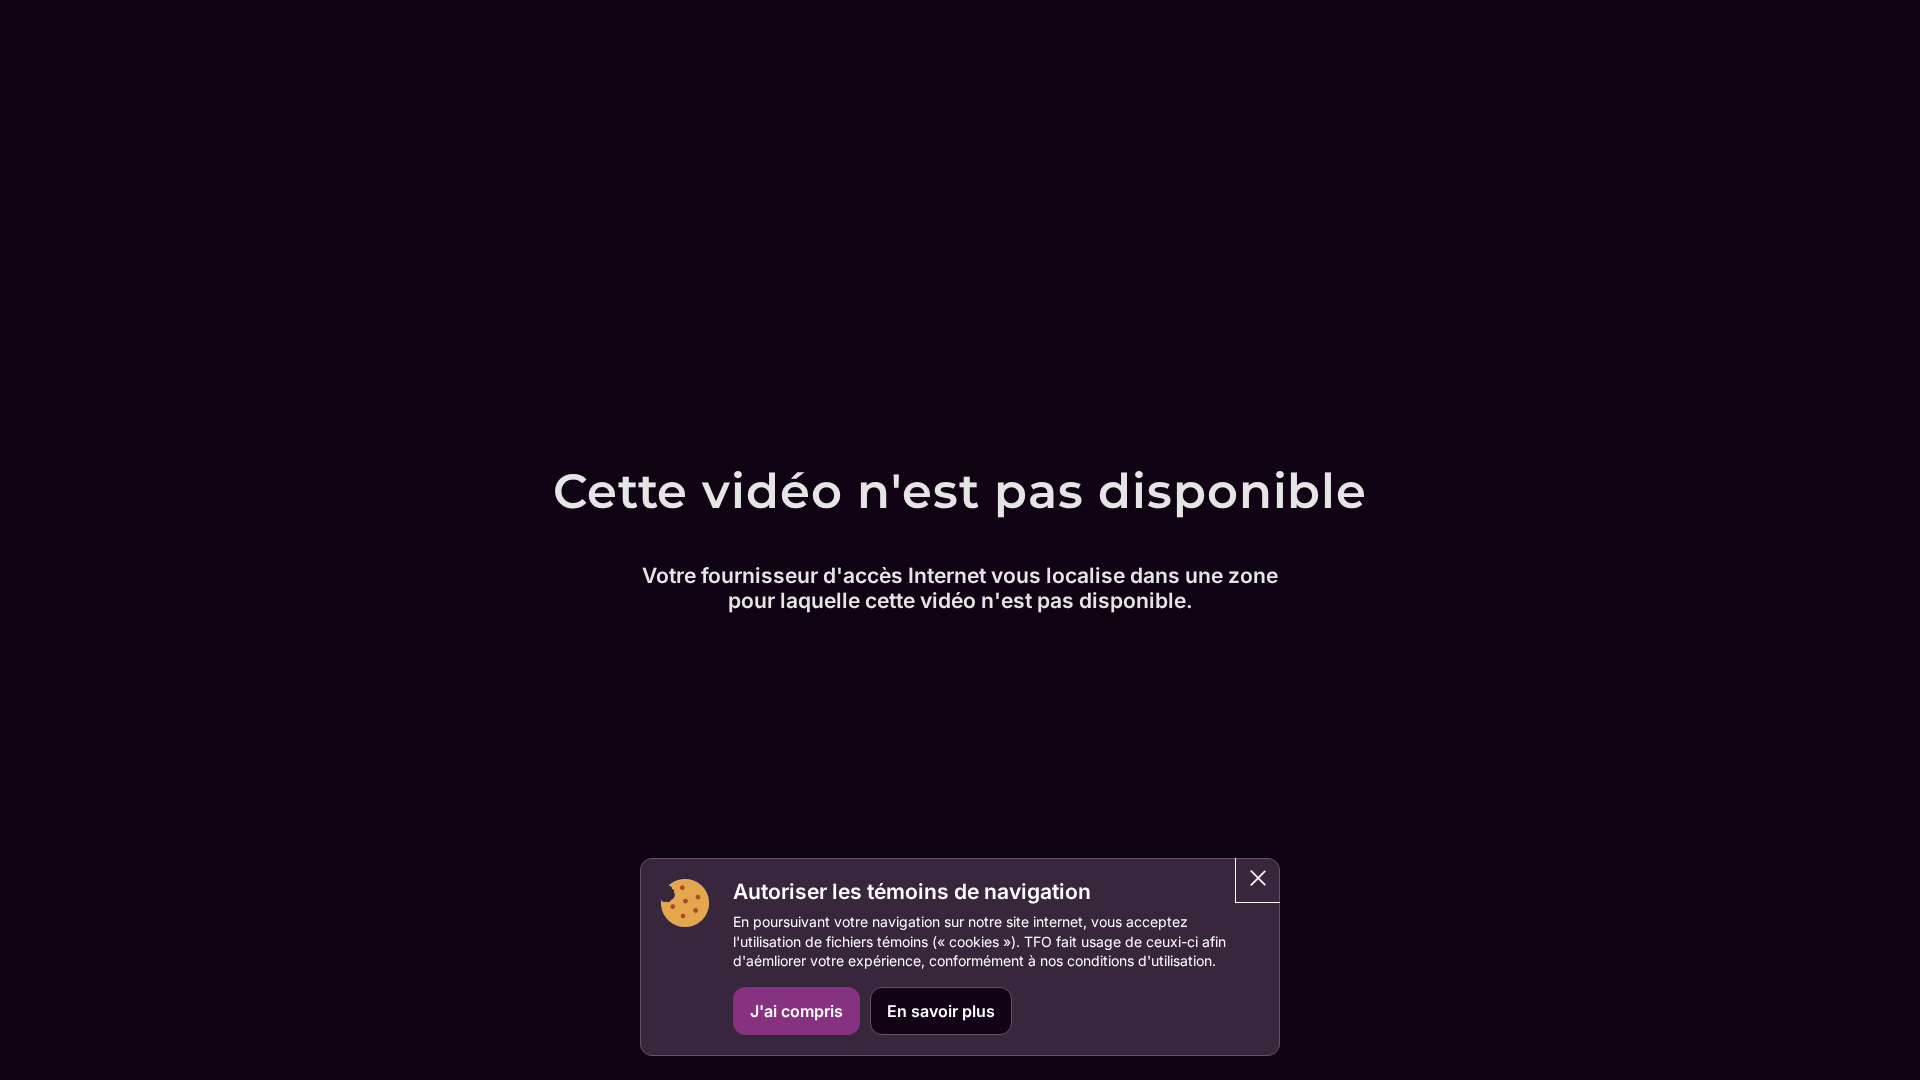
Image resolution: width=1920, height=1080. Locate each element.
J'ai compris (796, 1011)
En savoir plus (941, 1011)
